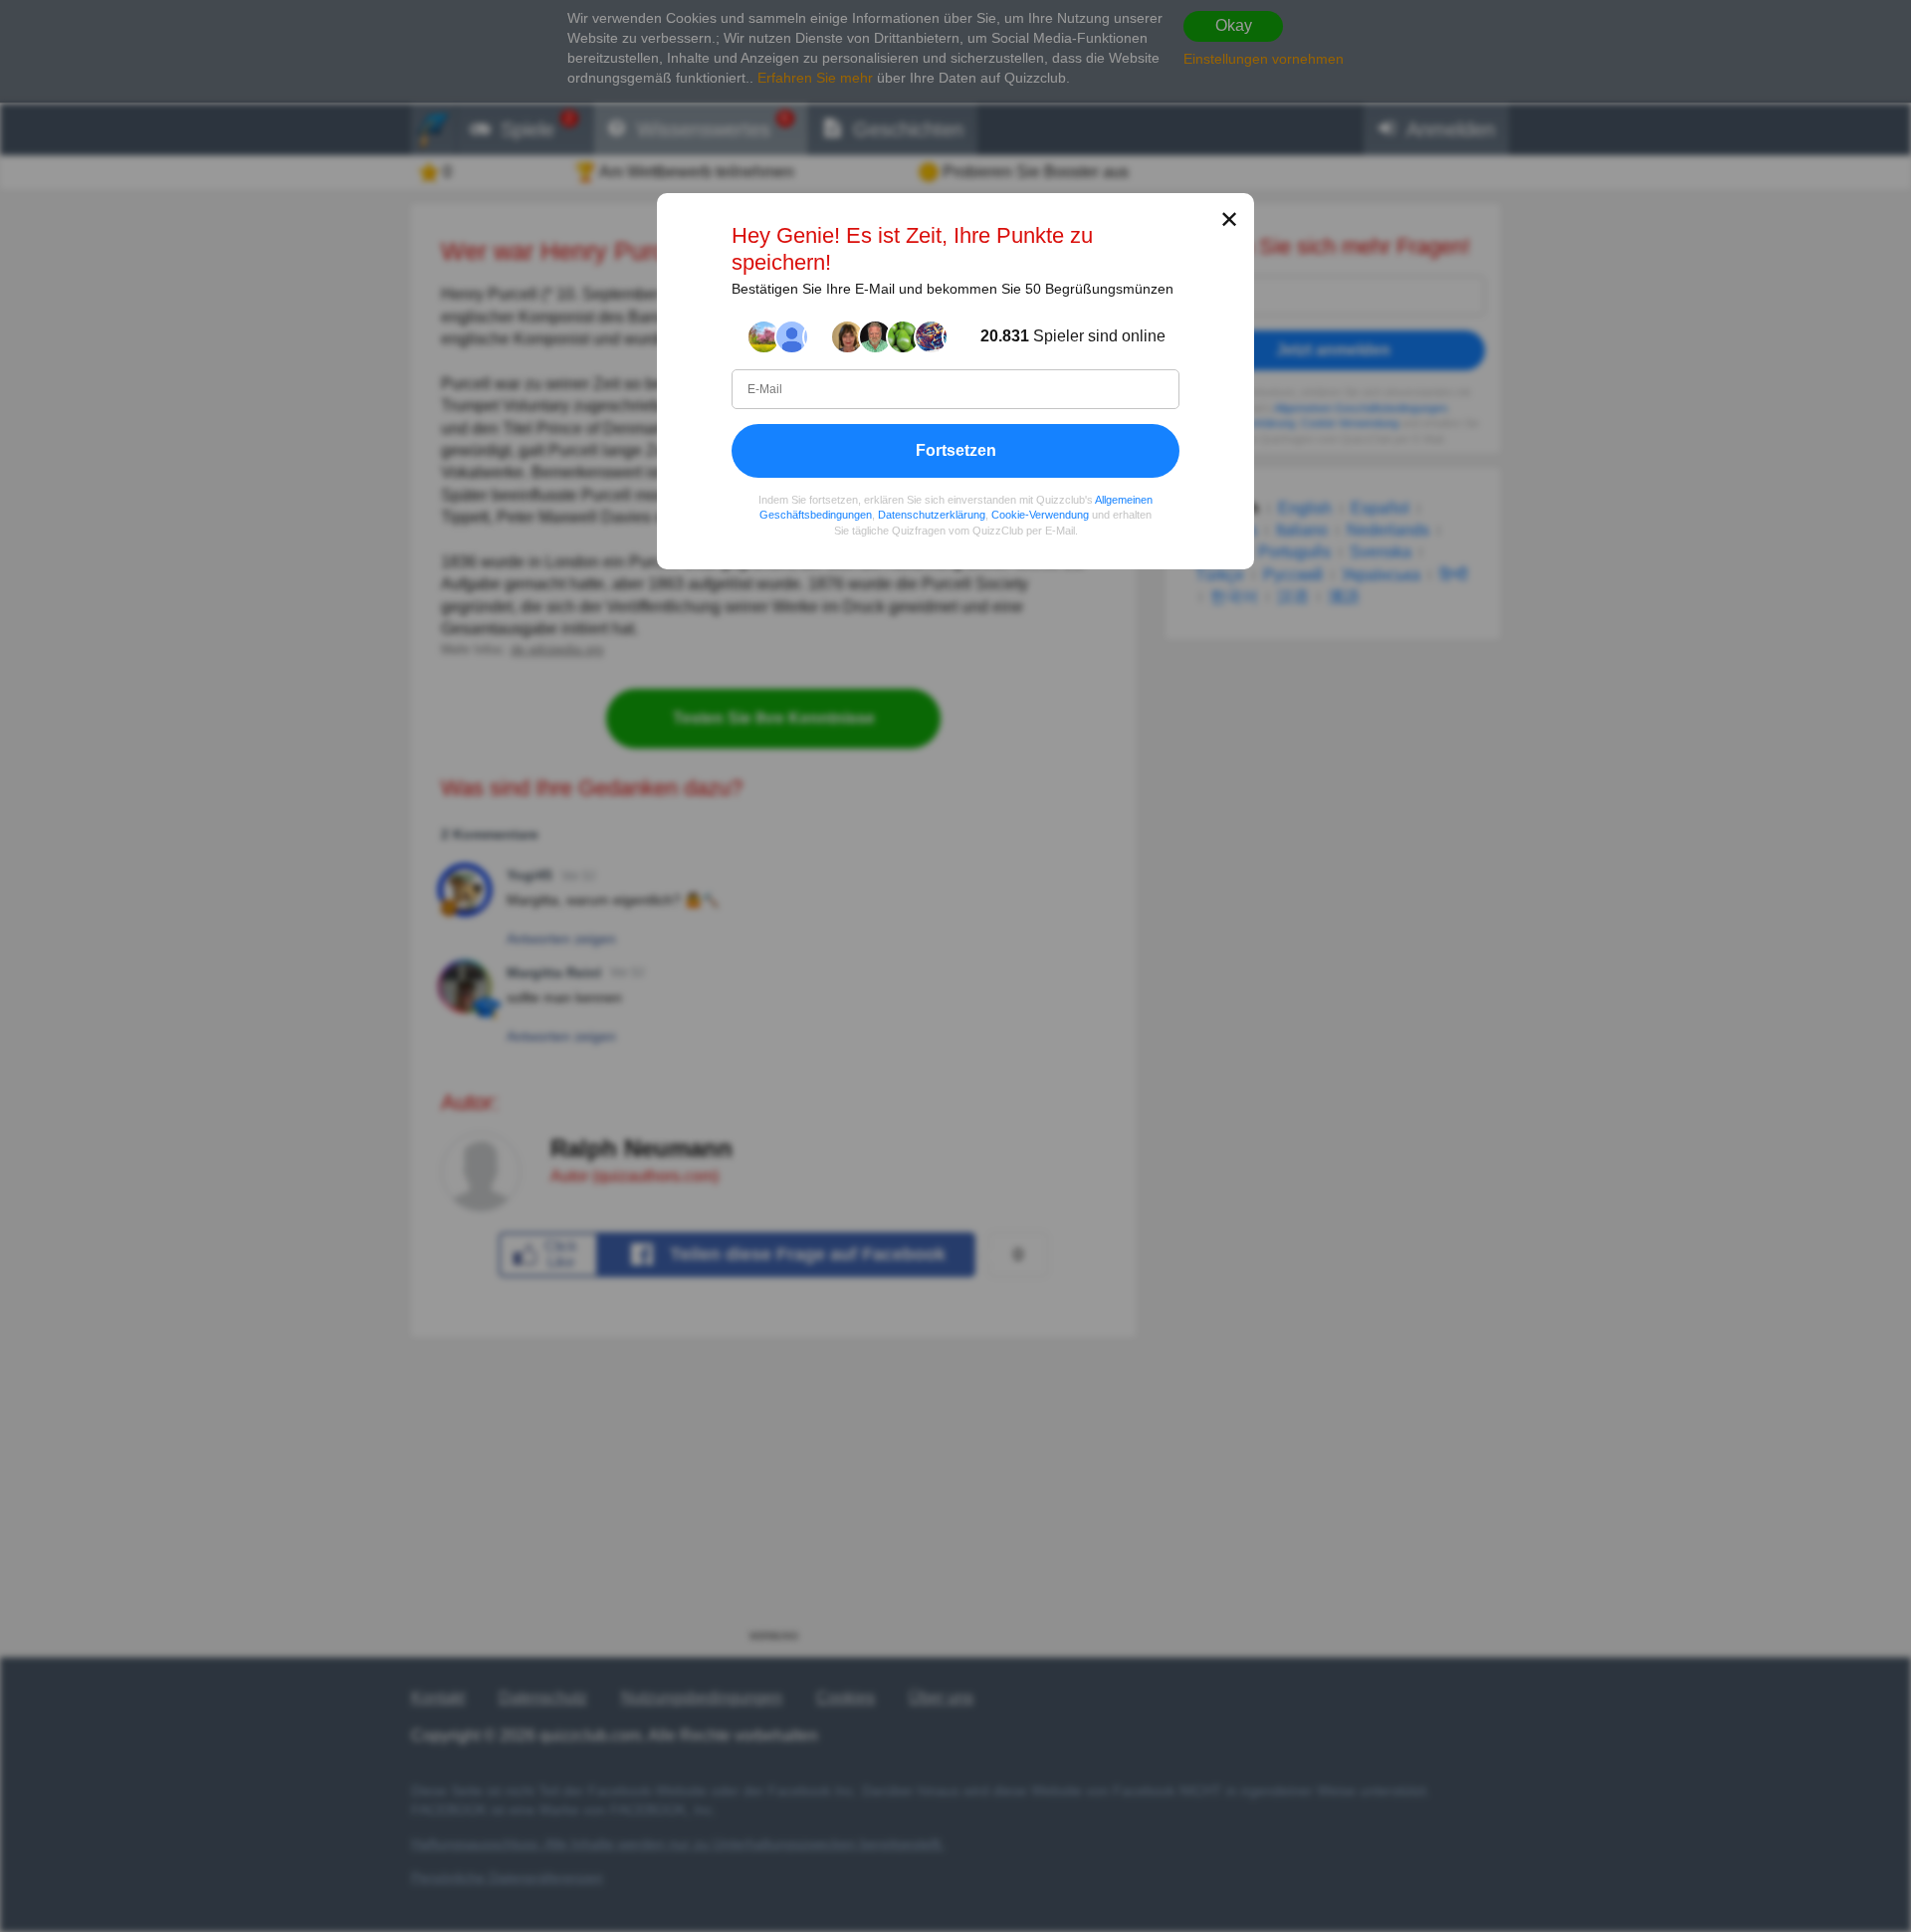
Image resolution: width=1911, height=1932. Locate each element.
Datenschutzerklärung (932, 515)
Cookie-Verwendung (1040, 515)
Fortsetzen (956, 450)
